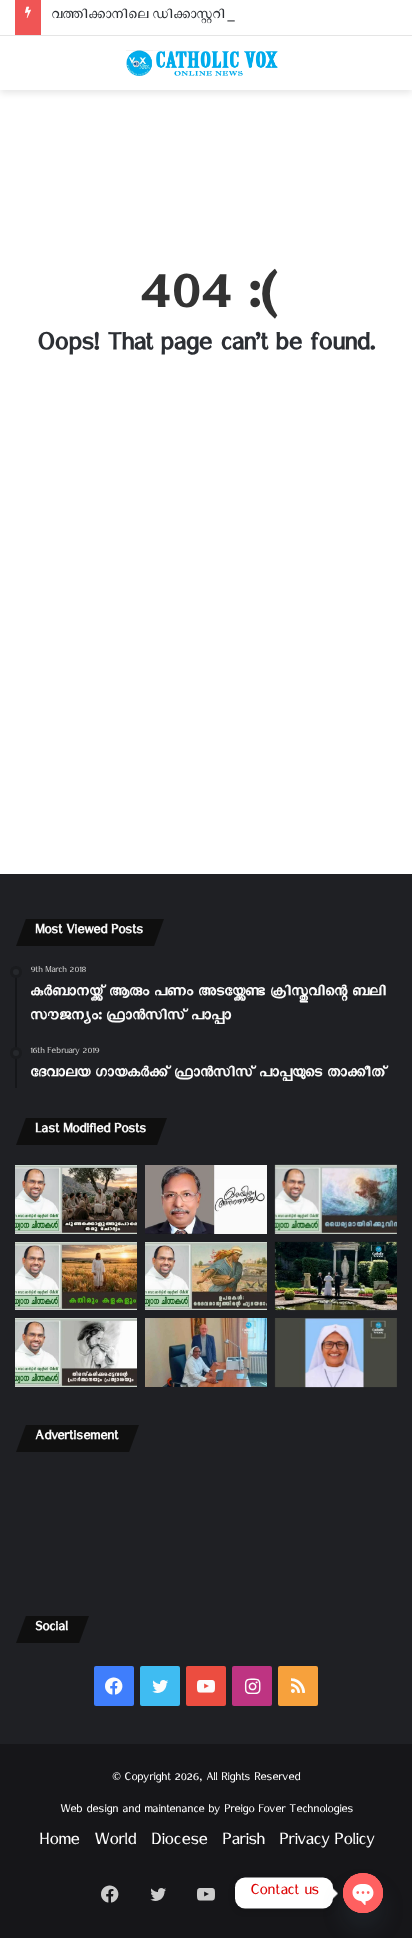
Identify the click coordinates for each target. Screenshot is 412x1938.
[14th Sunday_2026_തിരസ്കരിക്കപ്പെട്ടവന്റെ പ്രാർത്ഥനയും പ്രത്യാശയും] (76, 1352)
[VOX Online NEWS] (206, 63)
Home (59, 1843)
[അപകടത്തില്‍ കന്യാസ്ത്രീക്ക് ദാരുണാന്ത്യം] (336, 1352)
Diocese (179, 1843)
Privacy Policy (326, 1843)
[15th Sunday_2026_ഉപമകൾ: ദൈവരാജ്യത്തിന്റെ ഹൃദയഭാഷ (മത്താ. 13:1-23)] (206, 1276)
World (115, 1843)
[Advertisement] (206, 167)
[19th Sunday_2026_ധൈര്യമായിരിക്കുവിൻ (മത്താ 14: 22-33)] (336, 1199)
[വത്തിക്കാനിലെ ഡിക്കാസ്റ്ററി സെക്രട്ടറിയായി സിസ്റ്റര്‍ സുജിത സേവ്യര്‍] (206, 1352)
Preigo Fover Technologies (288, 1811)
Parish (243, 1843)
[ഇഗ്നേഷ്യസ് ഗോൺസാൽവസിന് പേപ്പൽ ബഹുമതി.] (206, 1199)
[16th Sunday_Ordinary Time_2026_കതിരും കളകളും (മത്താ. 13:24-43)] (76, 1276)
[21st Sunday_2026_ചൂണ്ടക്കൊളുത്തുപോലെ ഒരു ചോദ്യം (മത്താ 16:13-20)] (76, 1199)
